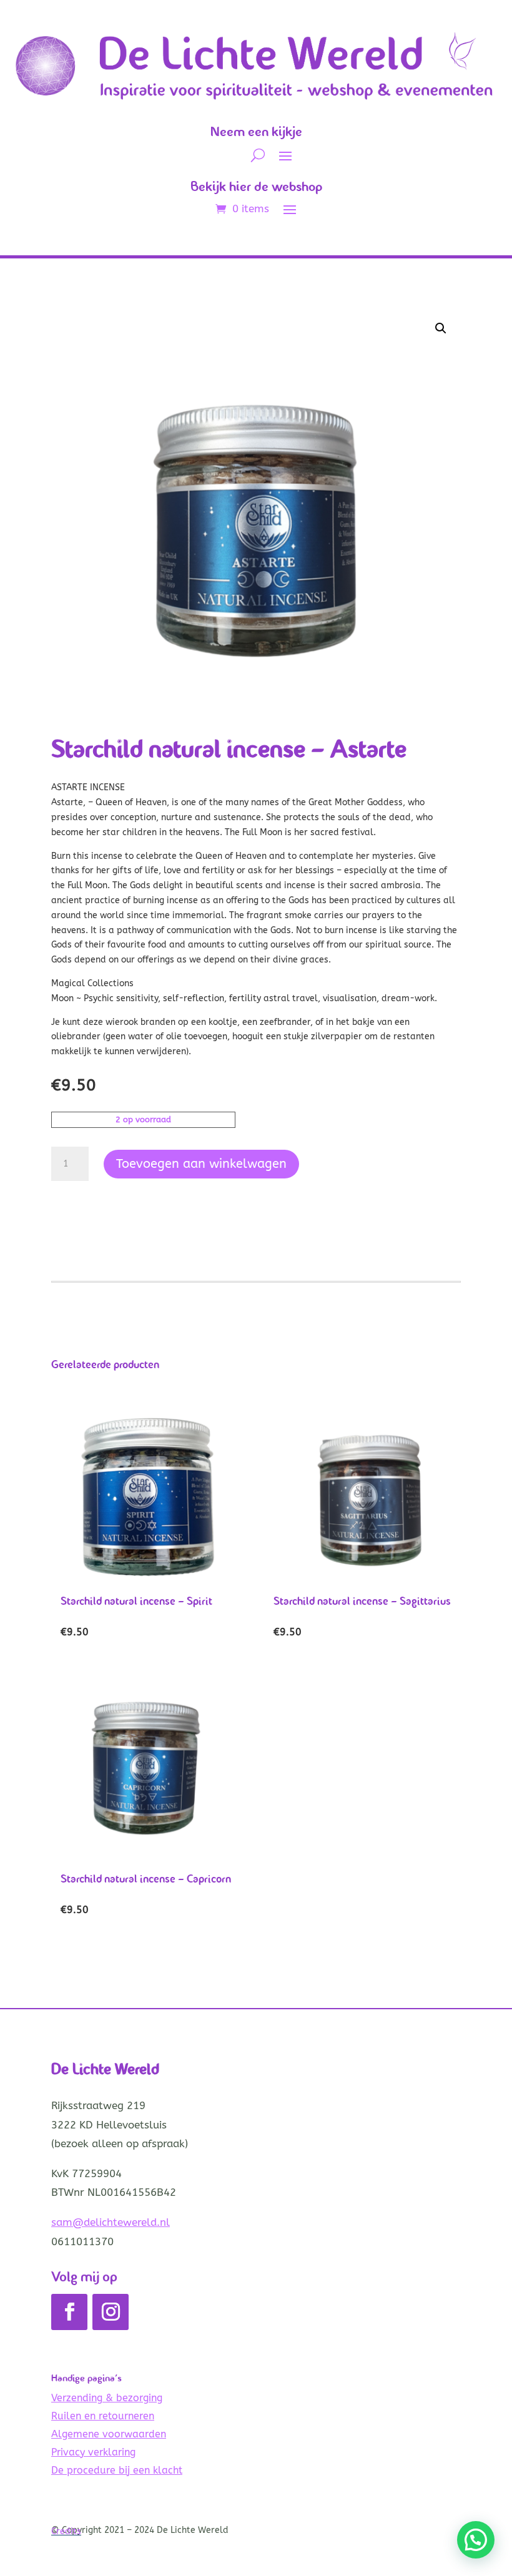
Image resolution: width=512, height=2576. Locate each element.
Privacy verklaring (93, 2452)
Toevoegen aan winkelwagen (201, 1164)
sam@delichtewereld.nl (111, 2222)
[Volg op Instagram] (111, 2312)
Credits (66, 2531)
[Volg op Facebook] (69, 2312)
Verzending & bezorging (107, 2398)
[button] (441, 328)
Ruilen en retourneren (103, 2416)
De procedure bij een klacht (117, 2470)
